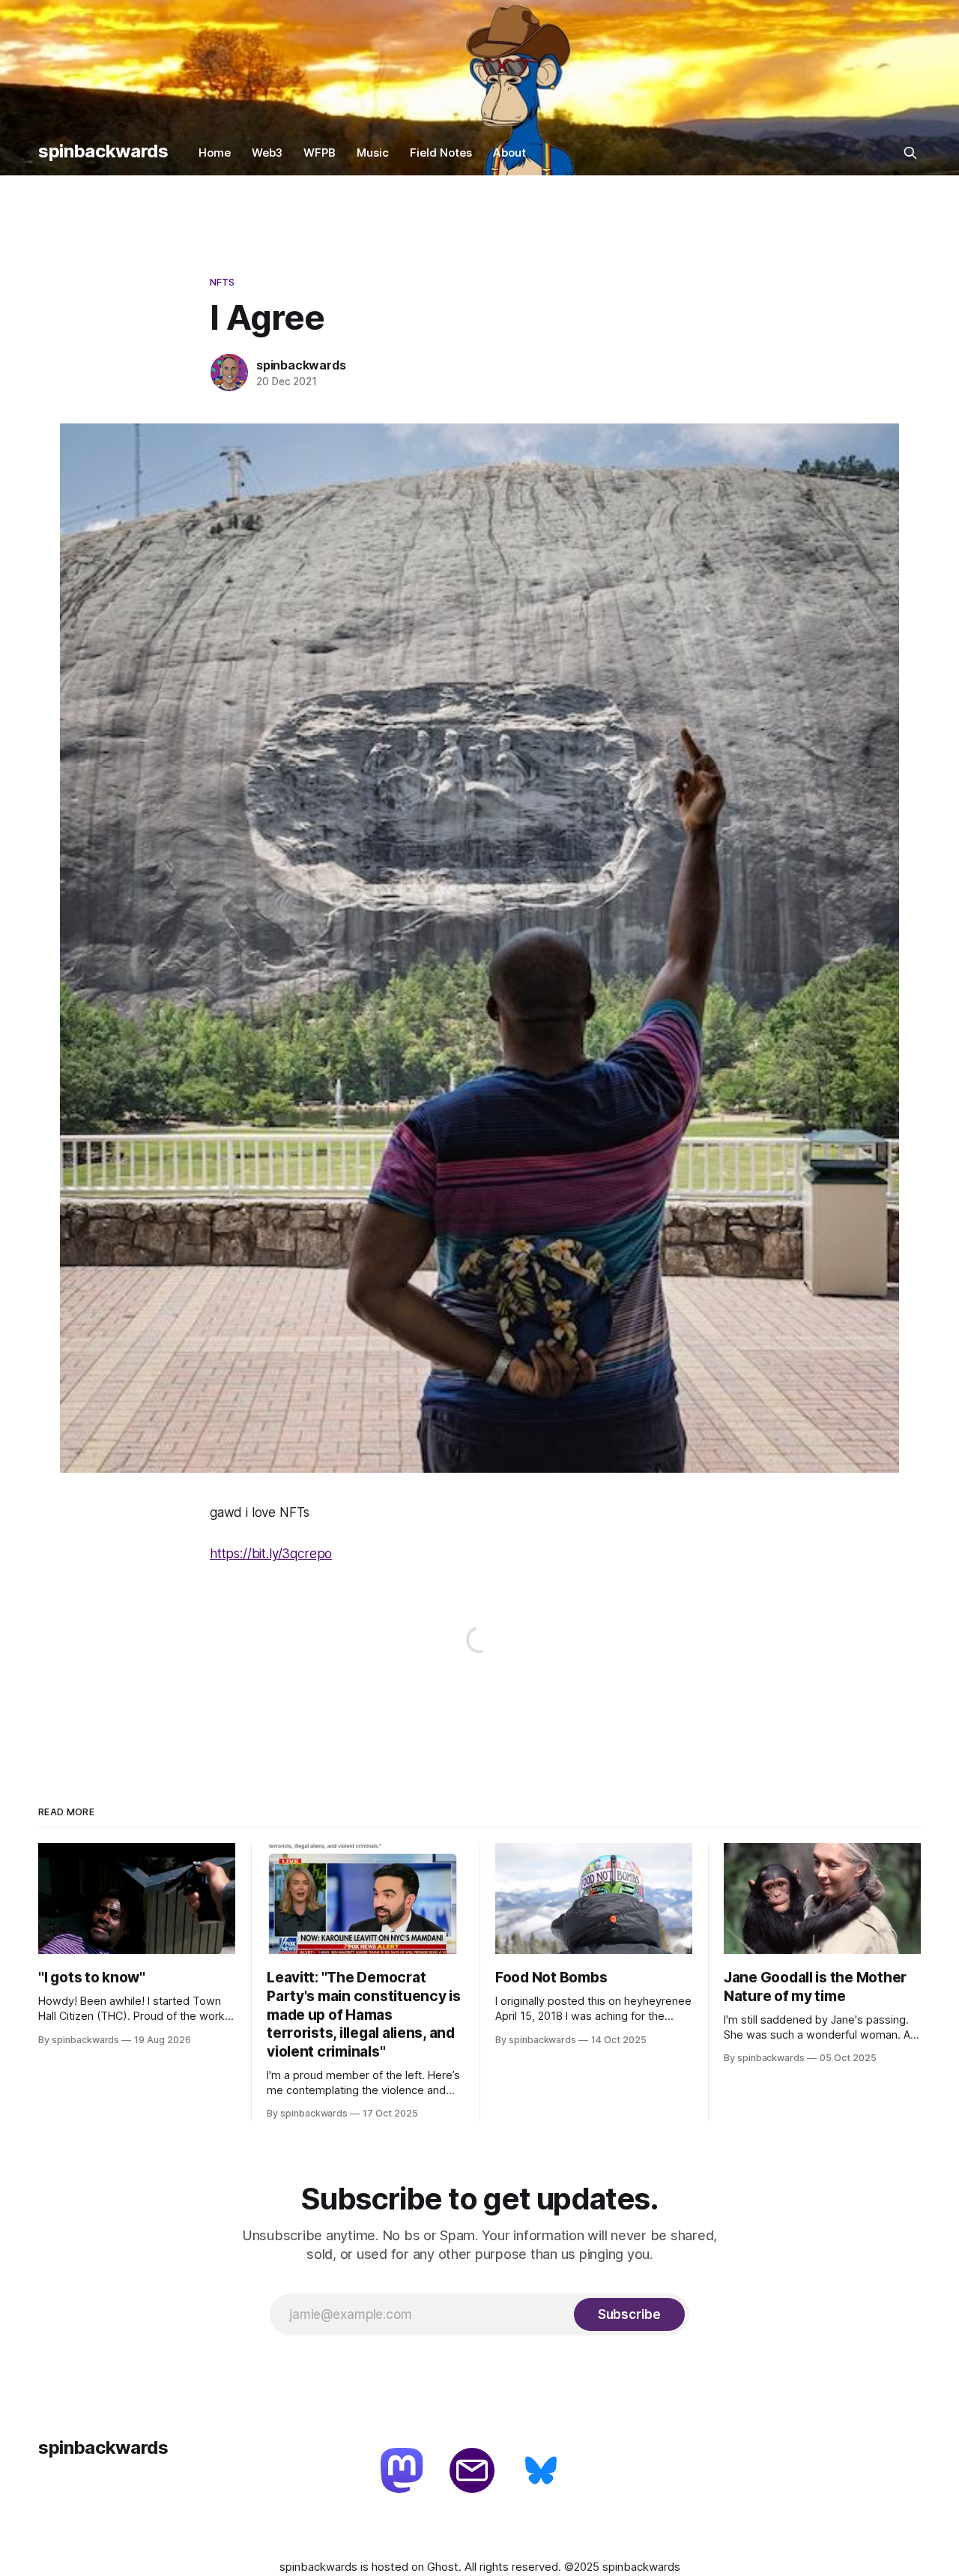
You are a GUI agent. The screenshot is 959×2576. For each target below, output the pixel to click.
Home (215, 153)
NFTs (223, 282)
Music (373, 153)
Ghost (443, 2567)
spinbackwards (103, 151)
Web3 (267, 153)
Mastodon (405, 2472)
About (509, 153)
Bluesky (542, 2472)
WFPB (320, 153)
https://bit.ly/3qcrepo (271, 1554)
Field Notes (441, 153)
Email (474, 2472)
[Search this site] (910, 153)
